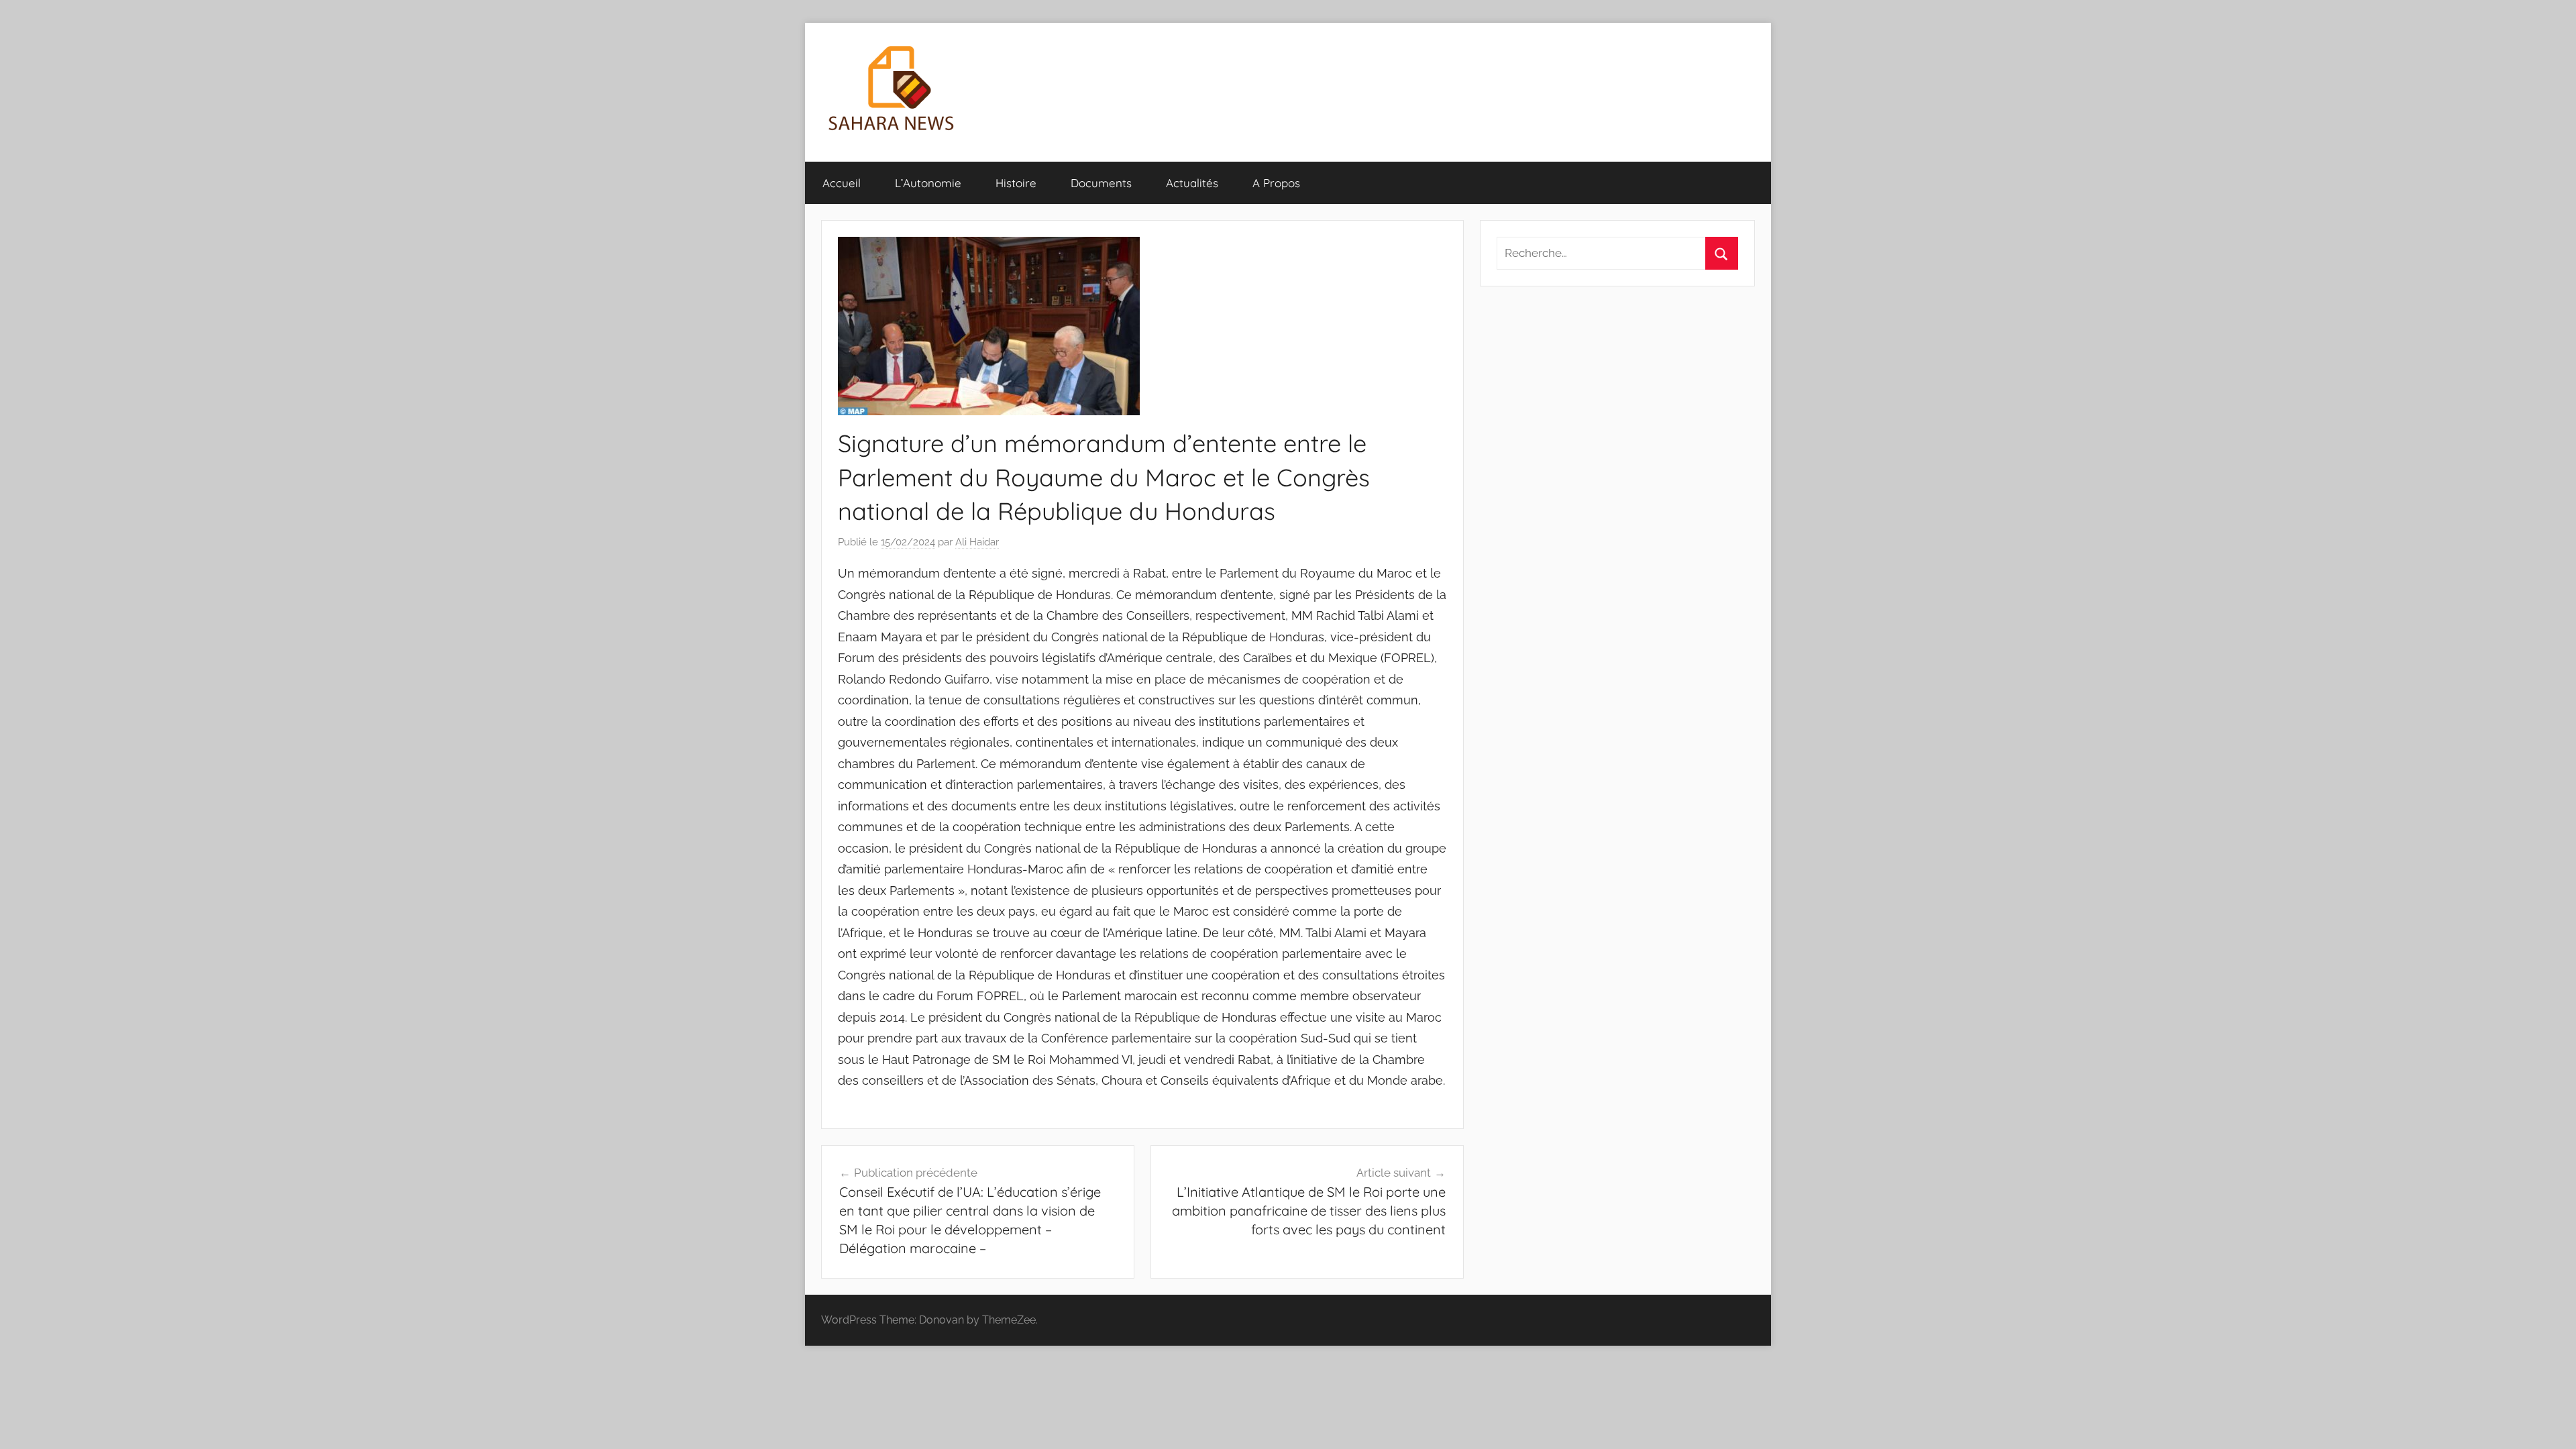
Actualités (1192, 183)
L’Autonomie (928, 183)
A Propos (1276, 183)
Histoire (1016, 183)
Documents (1101, 183)
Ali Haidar (977, 542)
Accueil (842, 183)
